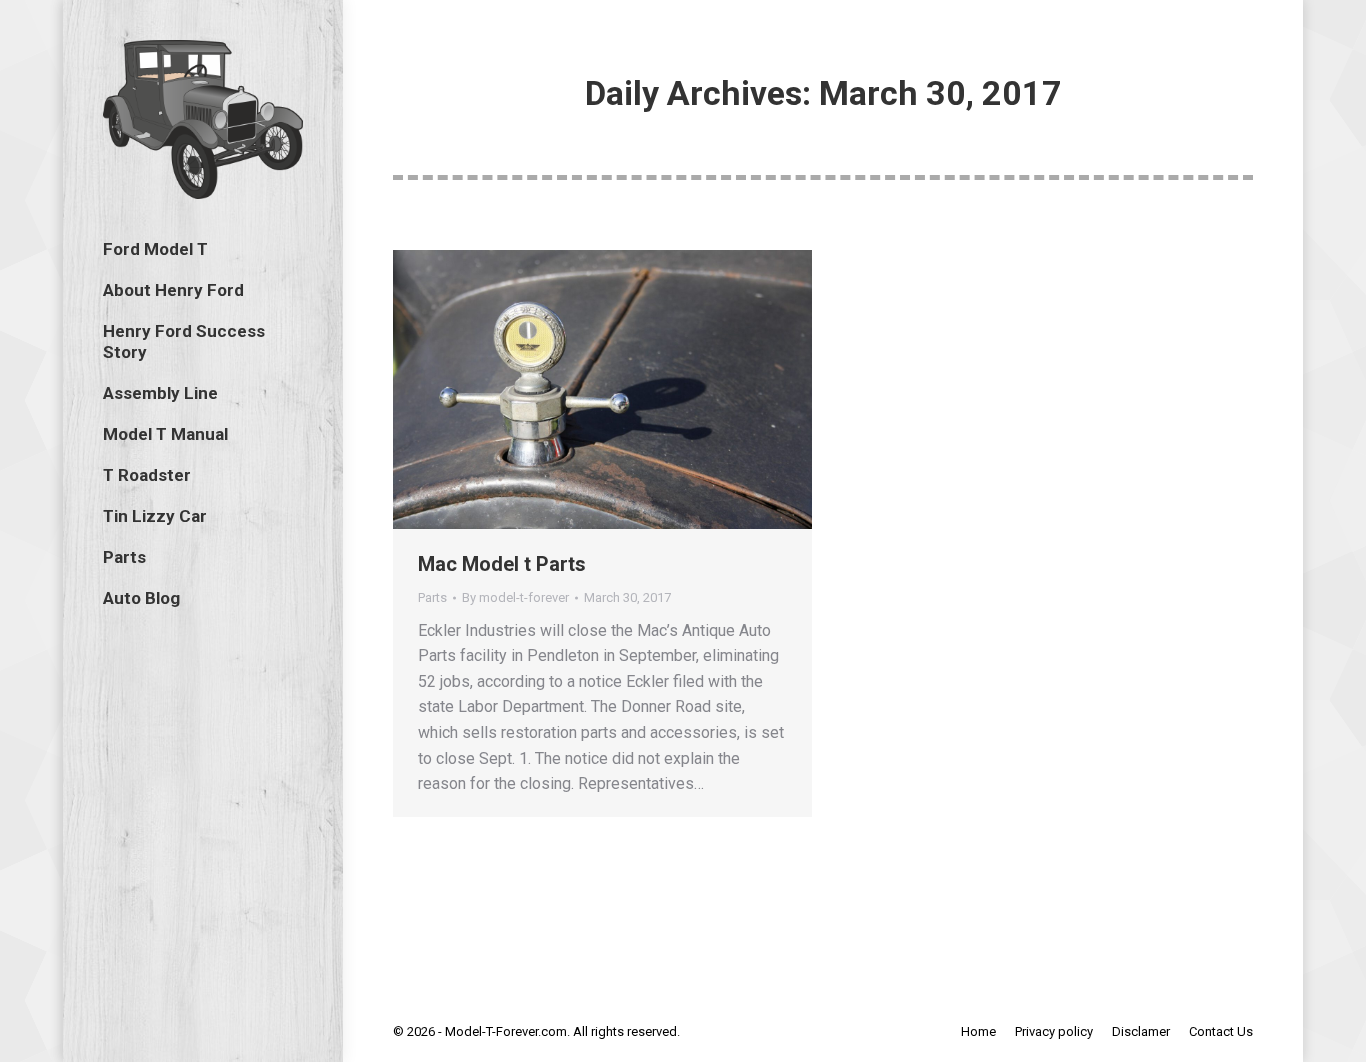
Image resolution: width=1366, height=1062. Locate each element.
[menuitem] (155, 249)
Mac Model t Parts (502, 564)
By (515, 597)
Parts (432, 597)
